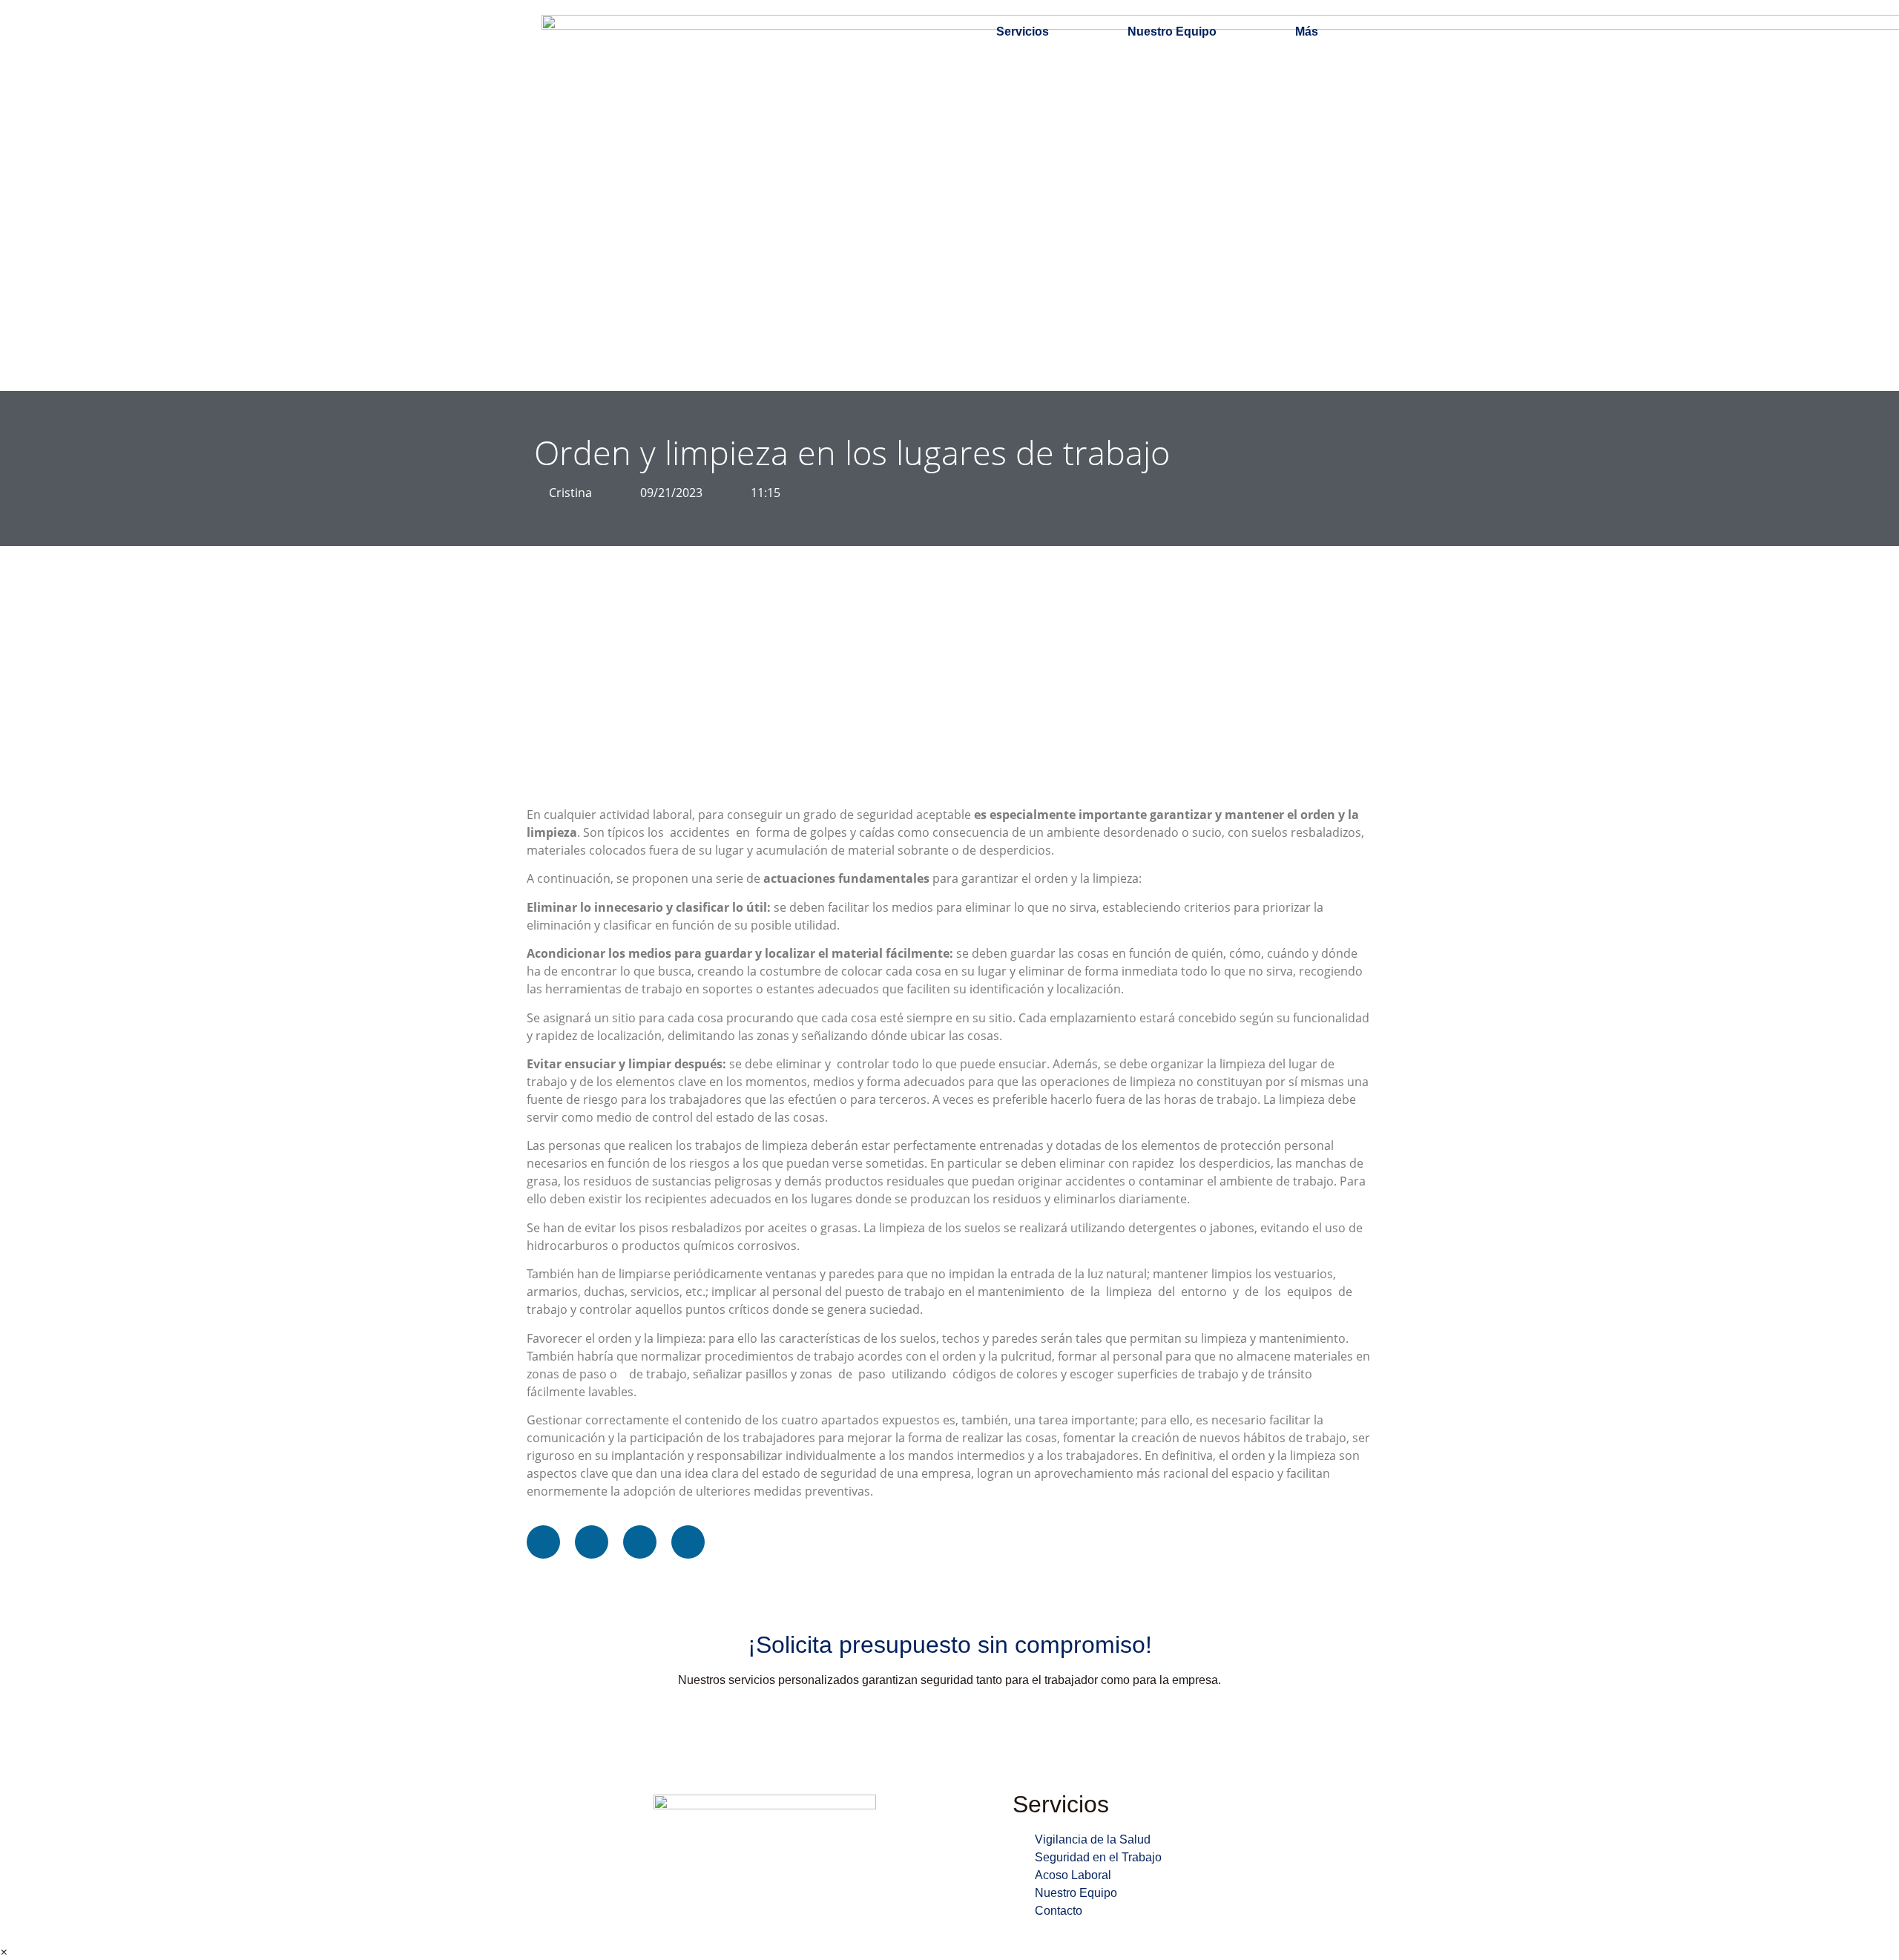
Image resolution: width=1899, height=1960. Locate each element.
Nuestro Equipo (1172, 32)
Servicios (1023, 32)
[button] (543, 1542)
